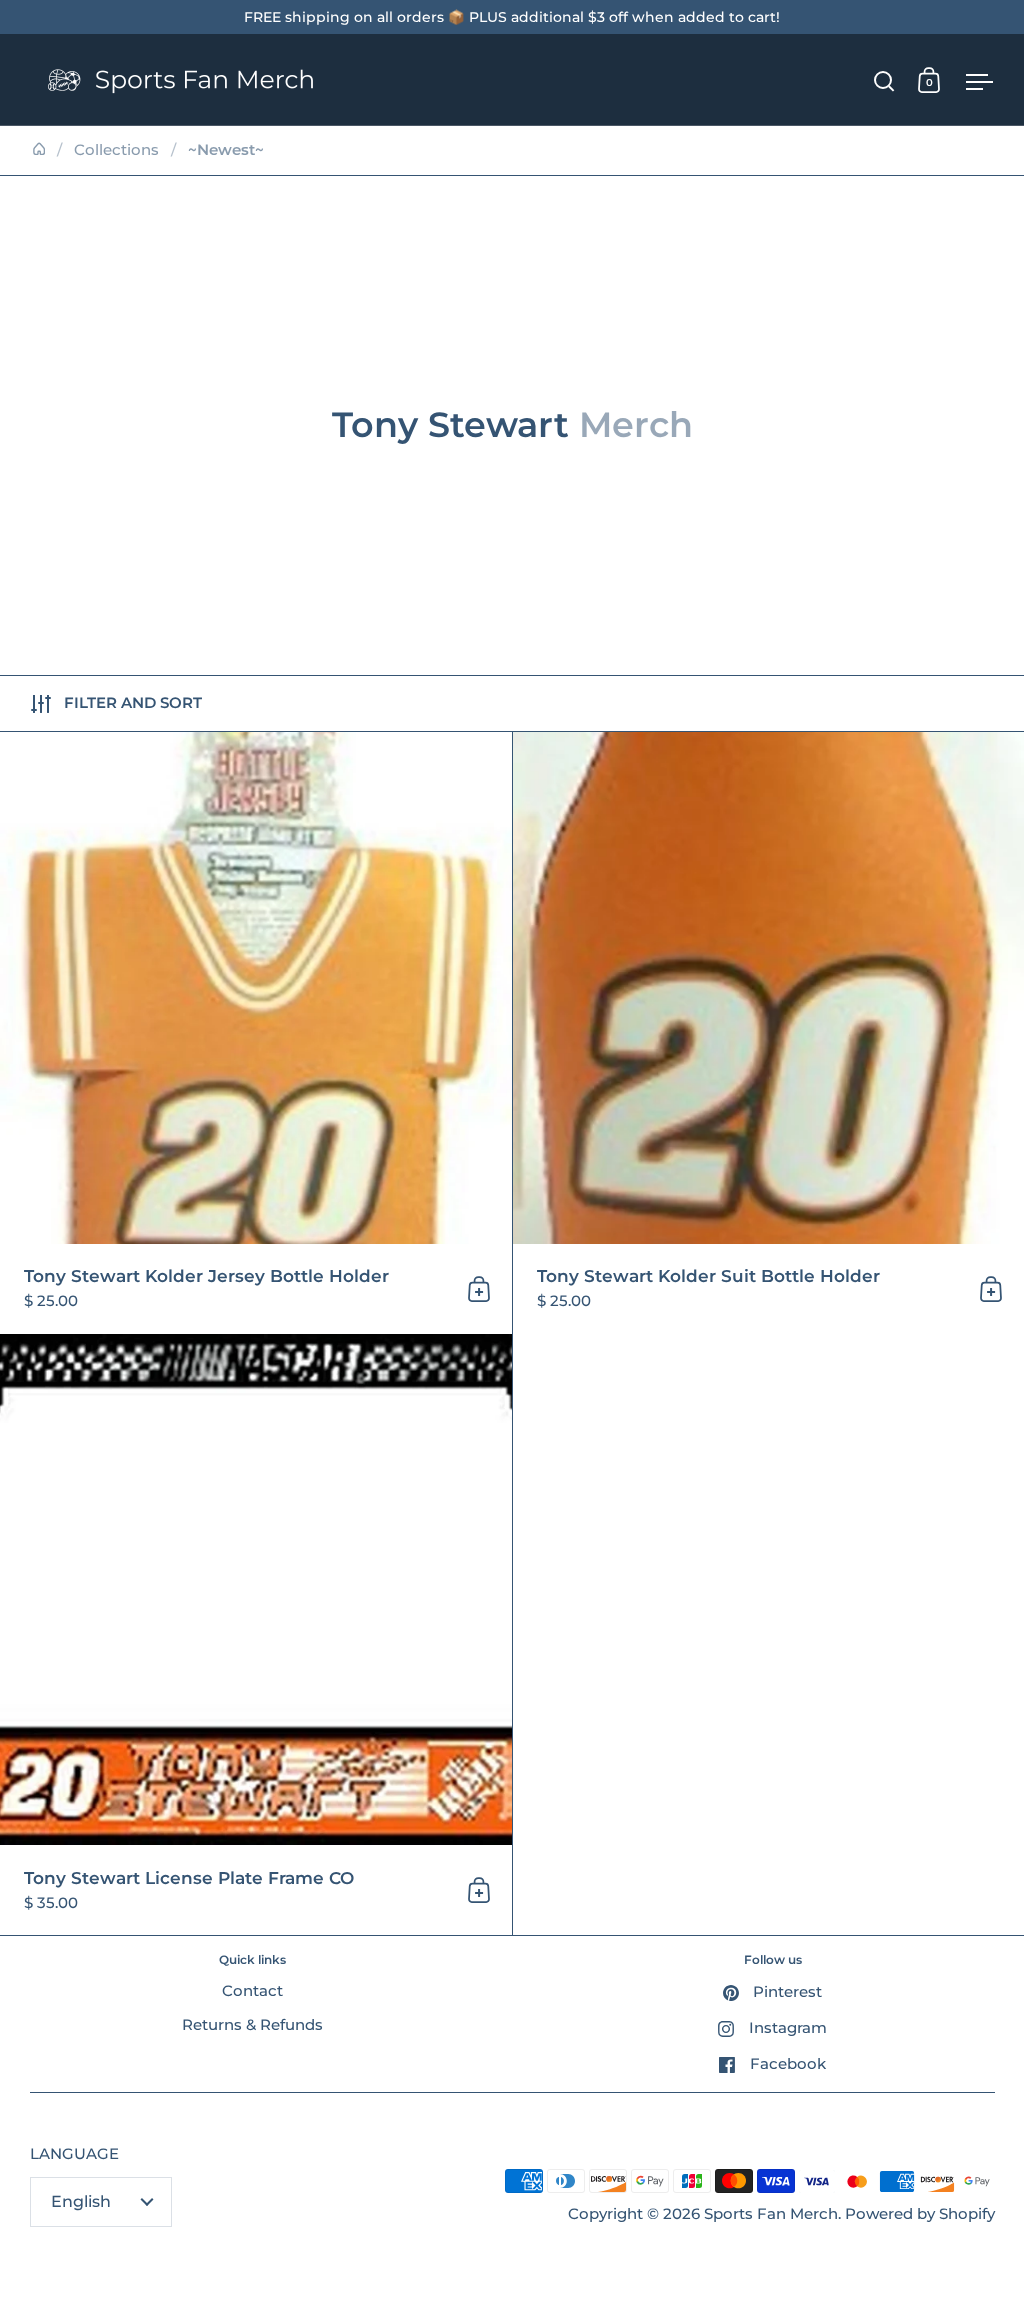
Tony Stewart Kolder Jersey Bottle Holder (256, 1033)
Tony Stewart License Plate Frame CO (256, 1635)
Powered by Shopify (920, 2214)
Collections (116, 150)
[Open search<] (884, 80)
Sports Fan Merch (771, 2214)
